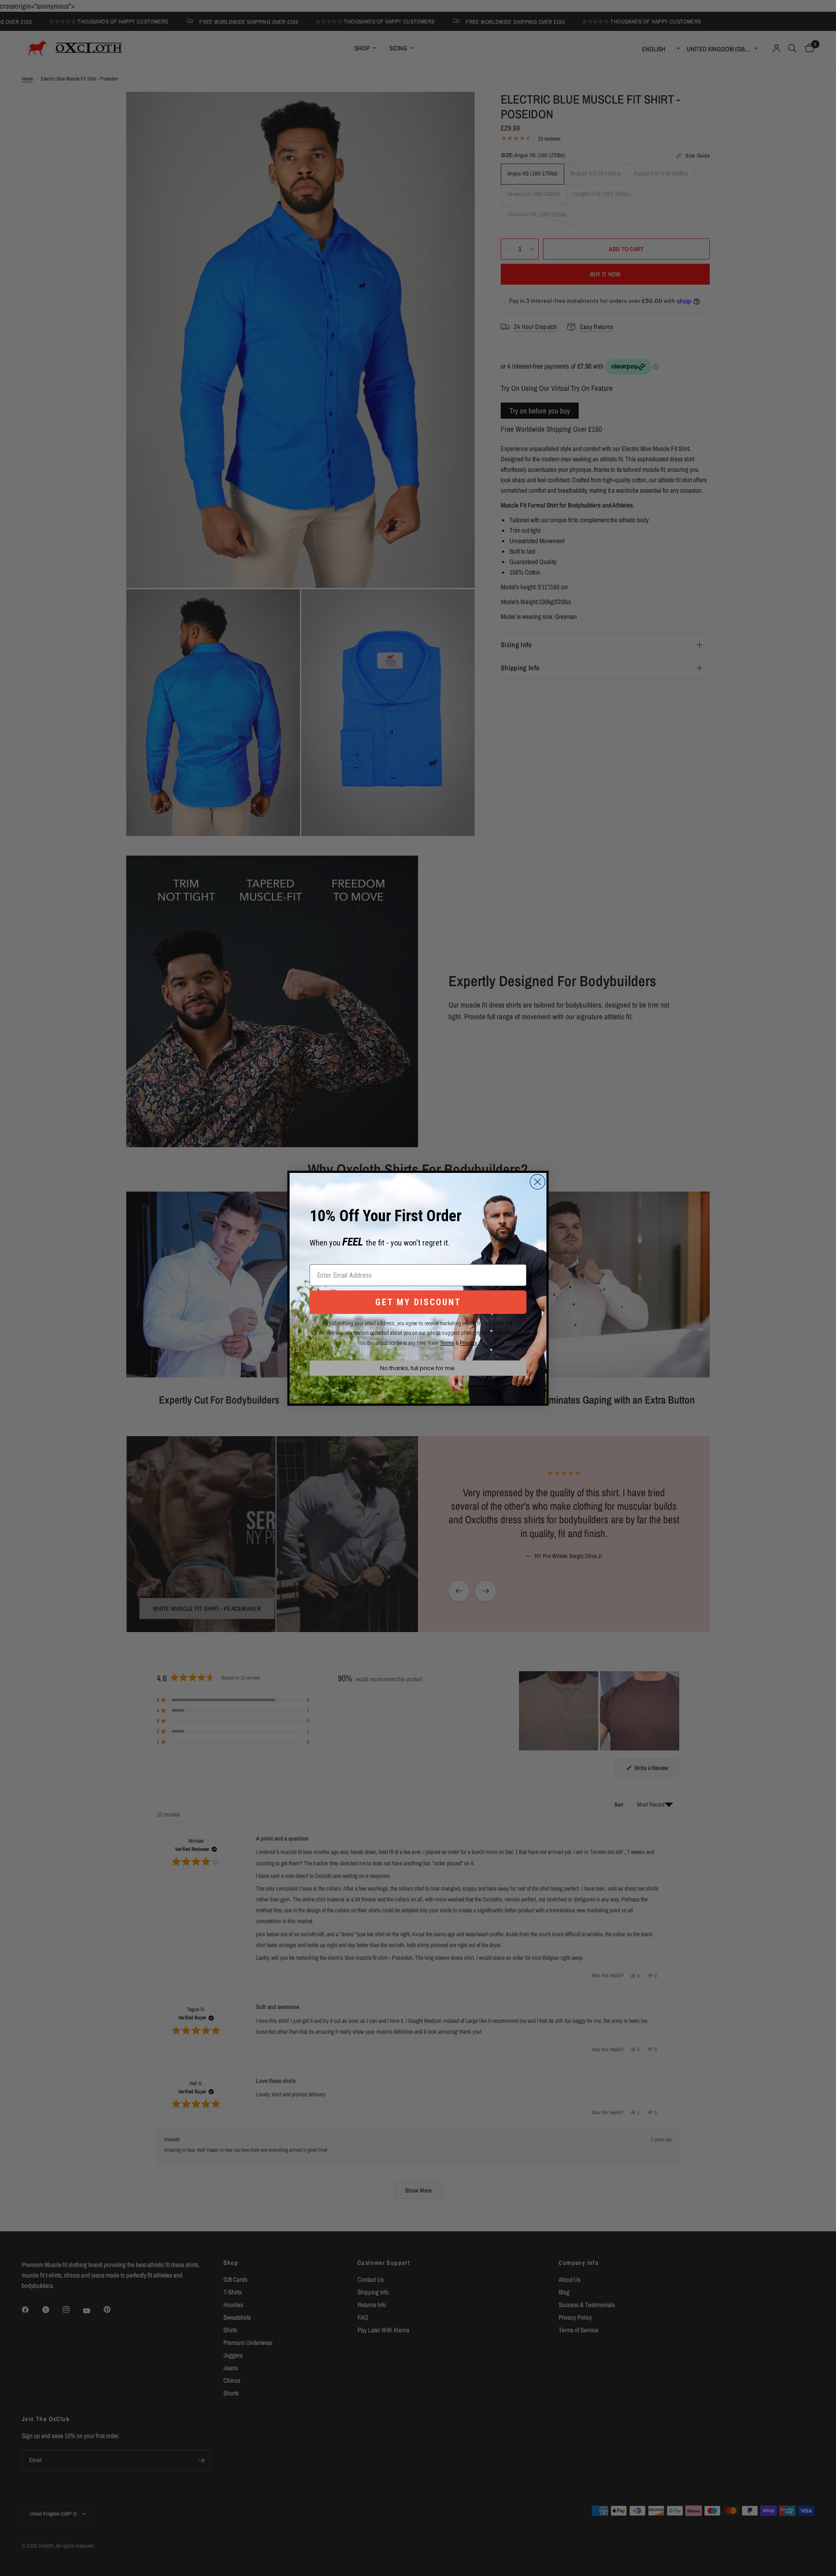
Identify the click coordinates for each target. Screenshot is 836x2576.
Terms (447, 1343)
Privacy (469, 1343)
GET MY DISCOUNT (418, 1302)
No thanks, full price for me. (418, 1368)
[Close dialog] (538, 1182)
